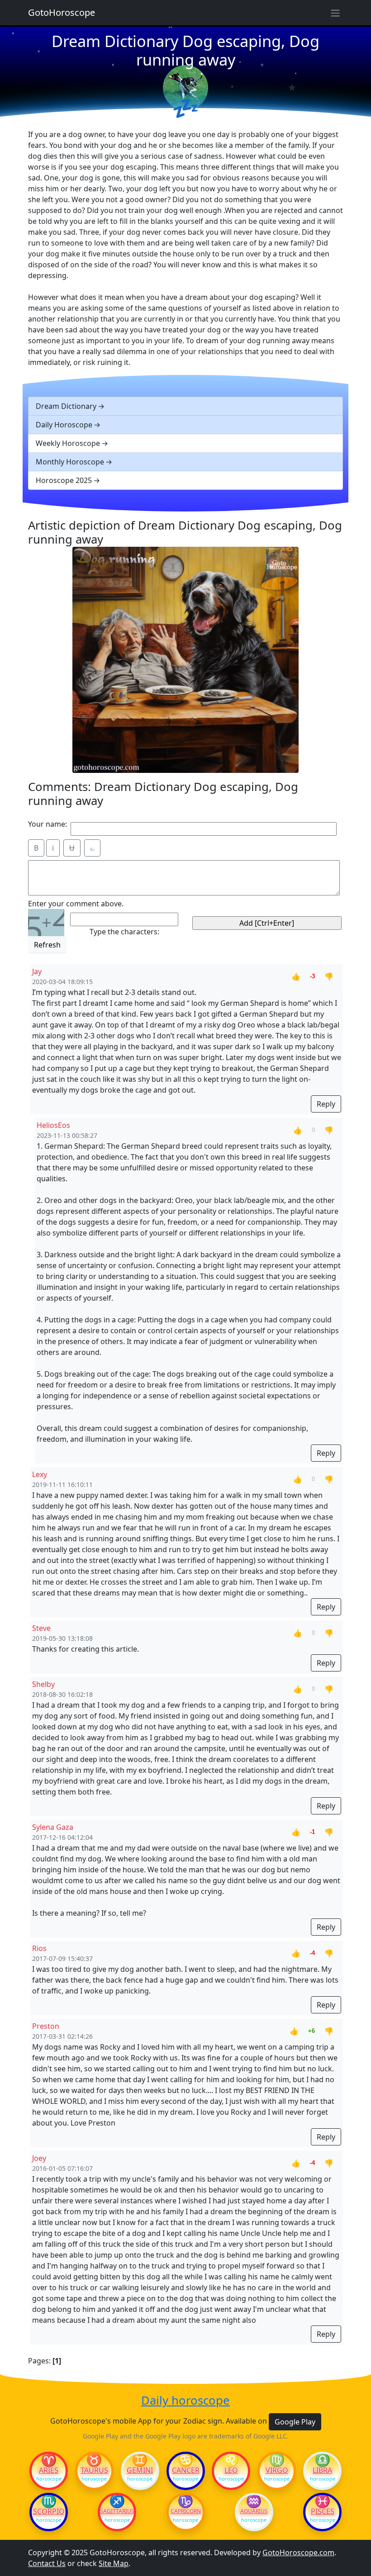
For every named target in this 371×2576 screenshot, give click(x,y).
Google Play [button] (295, 2422)
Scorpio (49, 2511)
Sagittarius (117, 2511)
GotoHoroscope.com (298, 2552)
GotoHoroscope (62, 12)
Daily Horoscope (64, 425)
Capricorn (186, 2511)
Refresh (47, 945)
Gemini (140, 2470)
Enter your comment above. (76, 904)
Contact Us (47, 2563)
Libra (322, 2470)
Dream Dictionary (66, 406)
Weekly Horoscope (68, 443)
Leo (231, 2470)
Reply (326, 1104)
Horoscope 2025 (64, 480)
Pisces (323, 2511)
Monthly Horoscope (70, 462)
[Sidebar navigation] (335, 13)
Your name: (48, 824)
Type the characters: (124, 932)
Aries (49, 2470)
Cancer (186, 2470)
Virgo (277, 2470)
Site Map (114, 2563)
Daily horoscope (185, 2401)
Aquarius (254, 2511)
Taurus (94, 2470)
